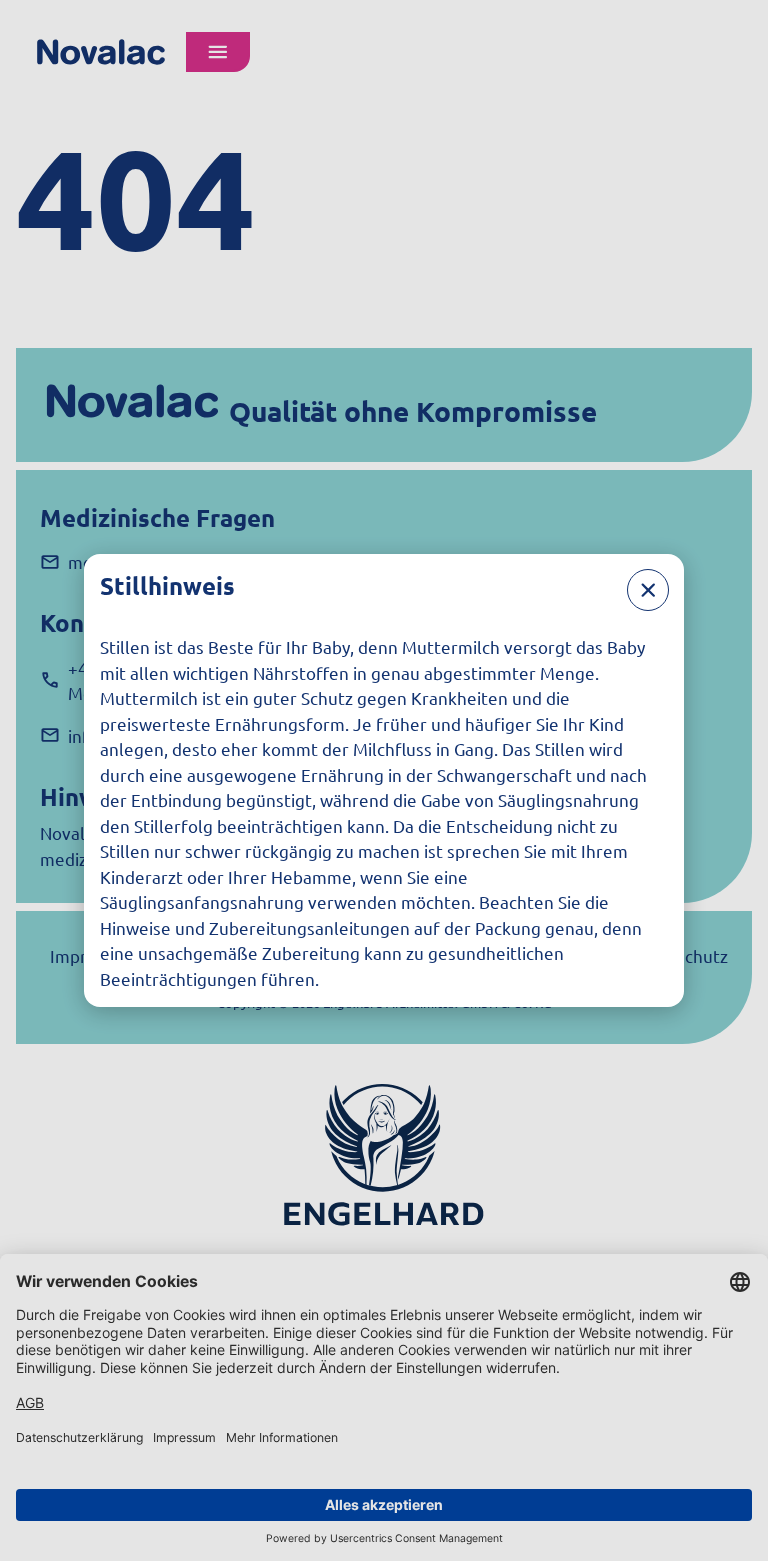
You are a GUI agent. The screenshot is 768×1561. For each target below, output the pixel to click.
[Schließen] (648, 590)
